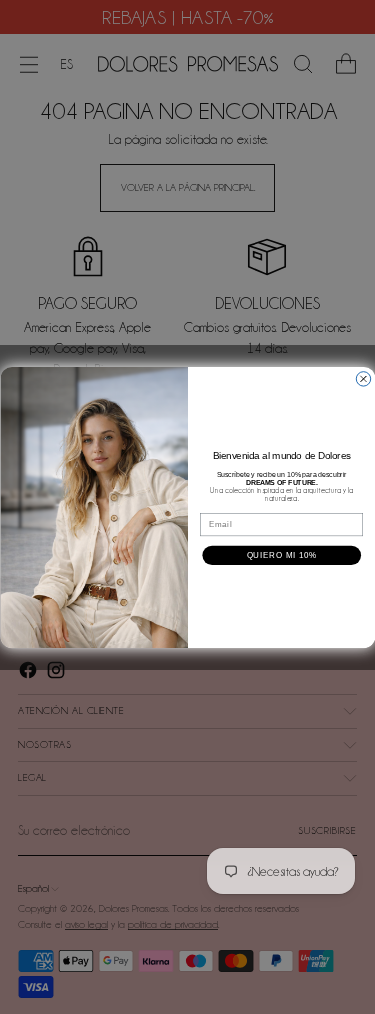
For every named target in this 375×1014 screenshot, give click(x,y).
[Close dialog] (363, 378)
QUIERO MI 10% (281, 555)
